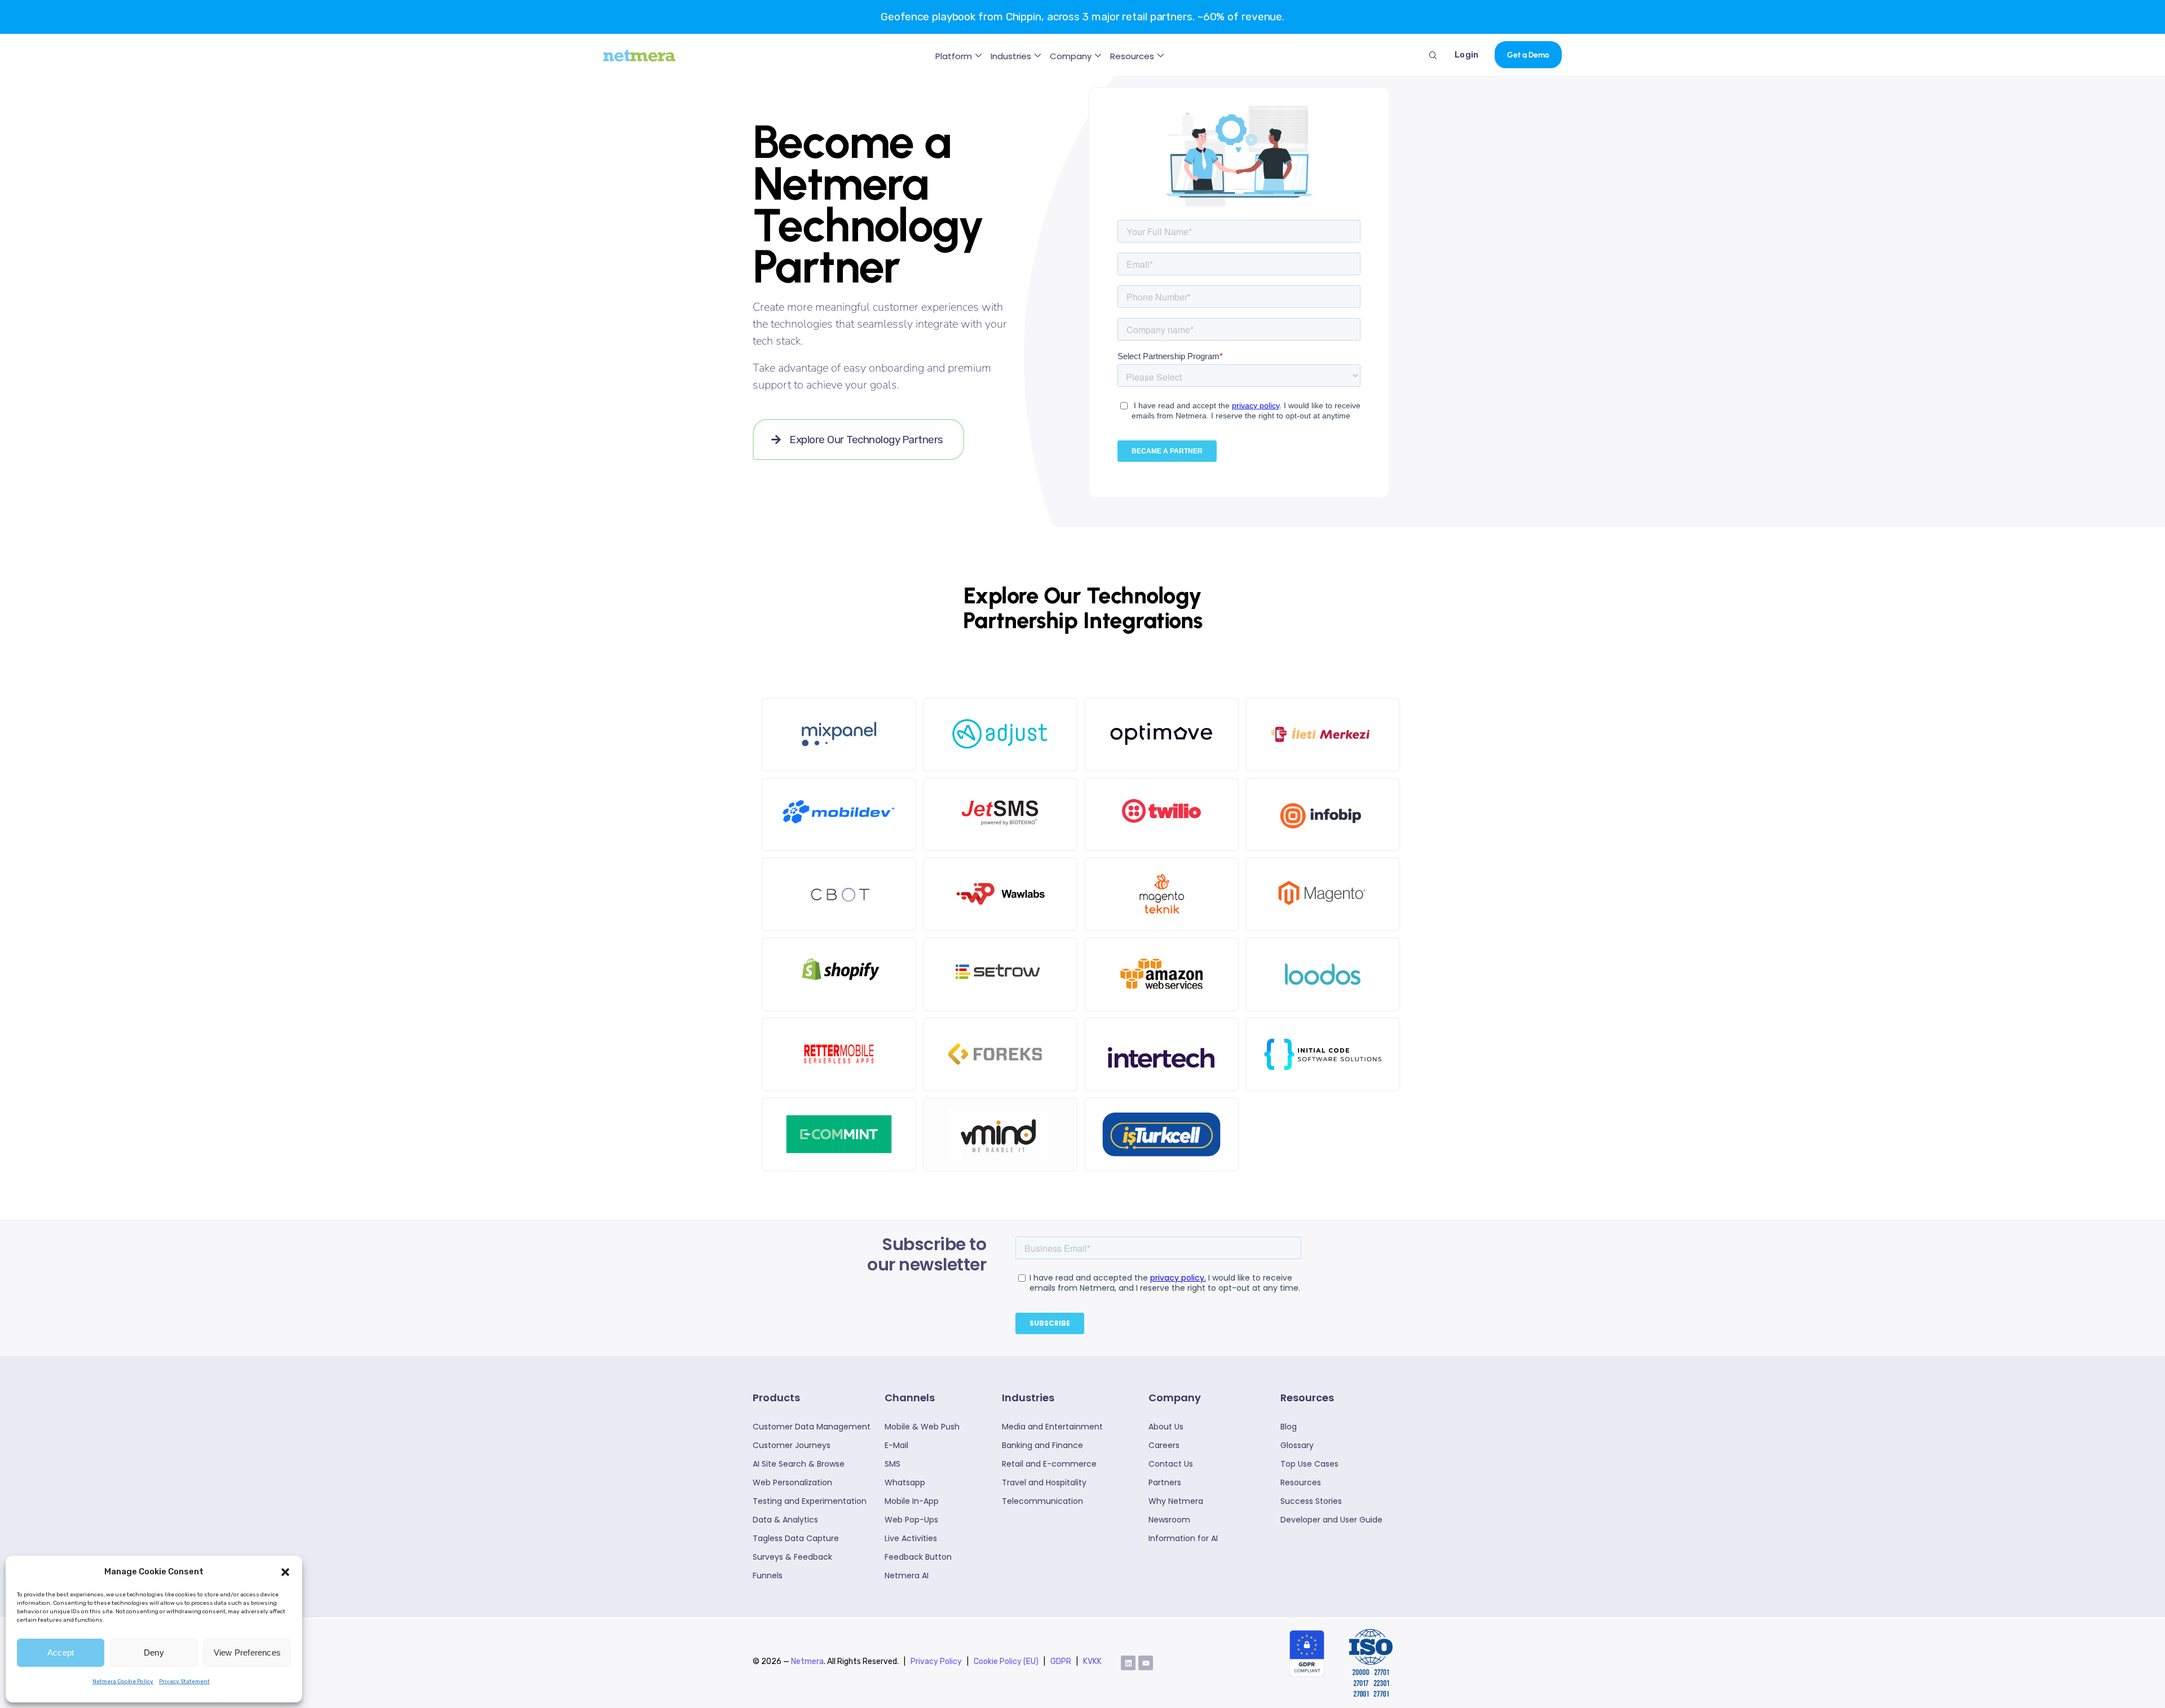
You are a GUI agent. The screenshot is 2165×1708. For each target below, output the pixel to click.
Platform (954, 56)
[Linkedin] (1128, 1663)
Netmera (807, 1661)
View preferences (247, 1652)
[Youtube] (1146, 1663)
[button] (285, 1572)
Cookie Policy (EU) (1006, 1661)
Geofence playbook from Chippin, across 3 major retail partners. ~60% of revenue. (1082, 17)
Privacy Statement (184, 1681)
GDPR (1061, 1661)
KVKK (1092, 1661)
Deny (154, 1652)
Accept (61, 1652)
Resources (1132, 56)
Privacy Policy (936, 1661)
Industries (1011, 56)
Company (1071, 56)
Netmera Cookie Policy (123, 1681)
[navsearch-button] (1433, 55)
